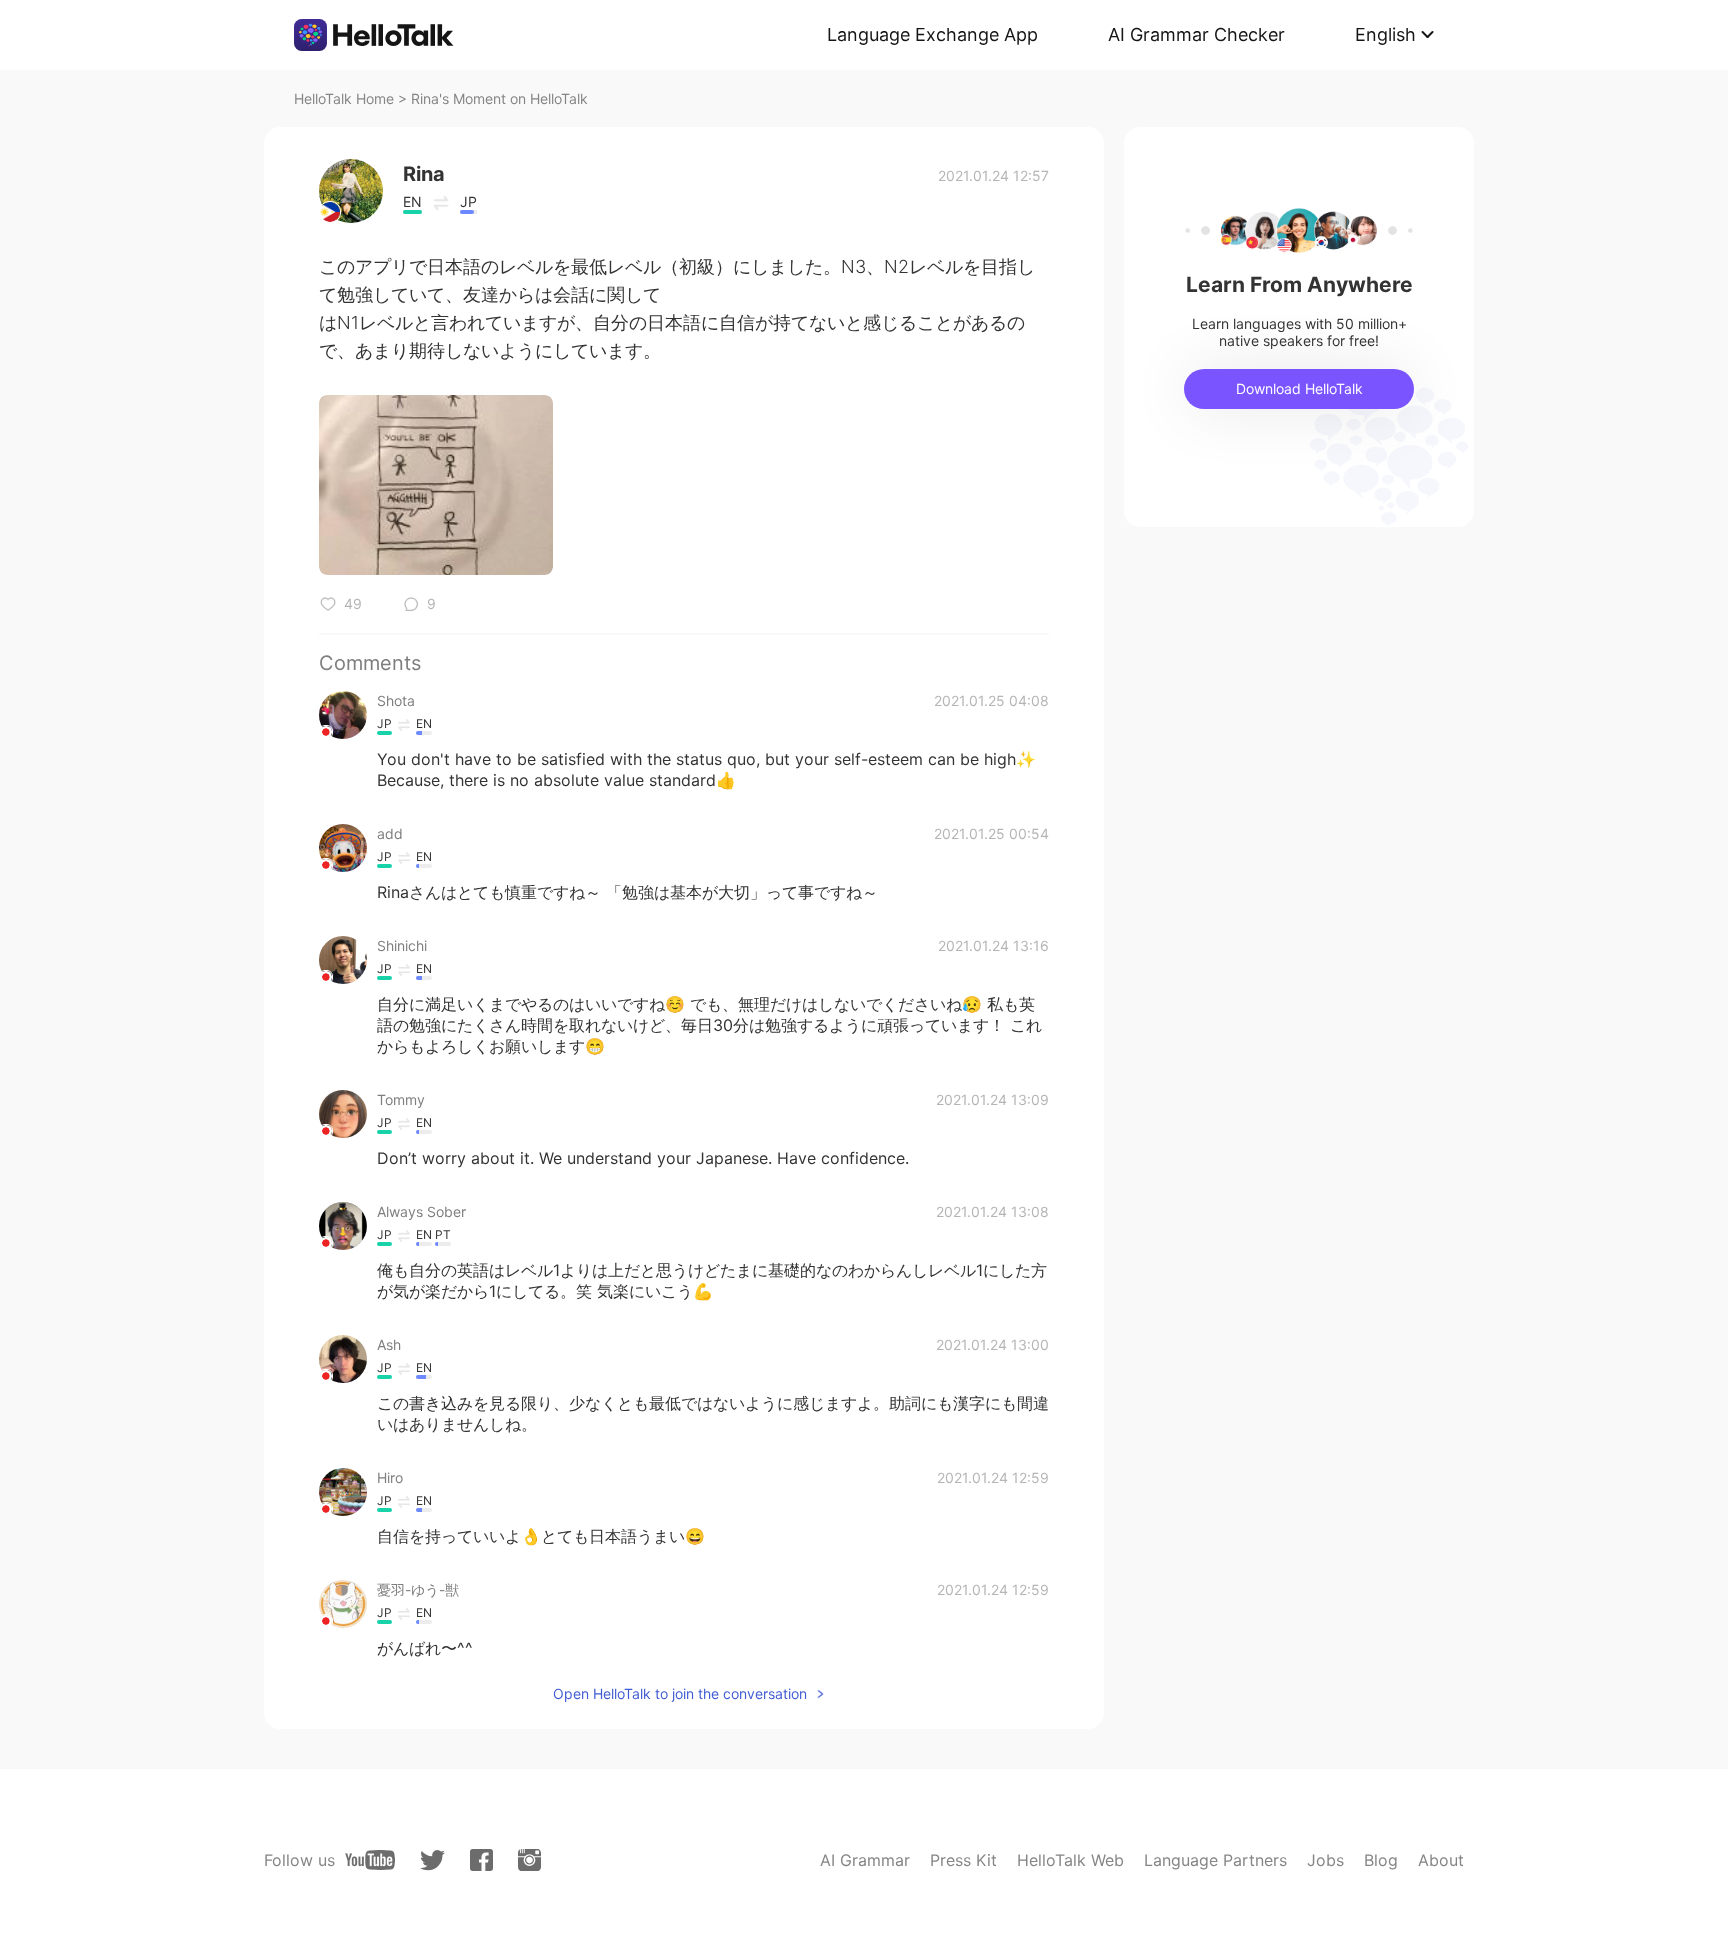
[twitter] (432, 1860)
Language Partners (1215, 1860)
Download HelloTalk (1299, 388)
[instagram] (529, 1860)
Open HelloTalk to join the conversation (680, 1693)
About (1441, 1860)
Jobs (1325, 1860)
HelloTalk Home (344, 98)
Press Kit (963, 1860)
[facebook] (481, 1860)
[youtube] (370, 1860)
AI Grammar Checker (1196, 34)
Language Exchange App (932, 34)
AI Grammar (865, 1860)
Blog (1381, 1860)
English (1385, 34)
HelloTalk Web (1070, 1860)
